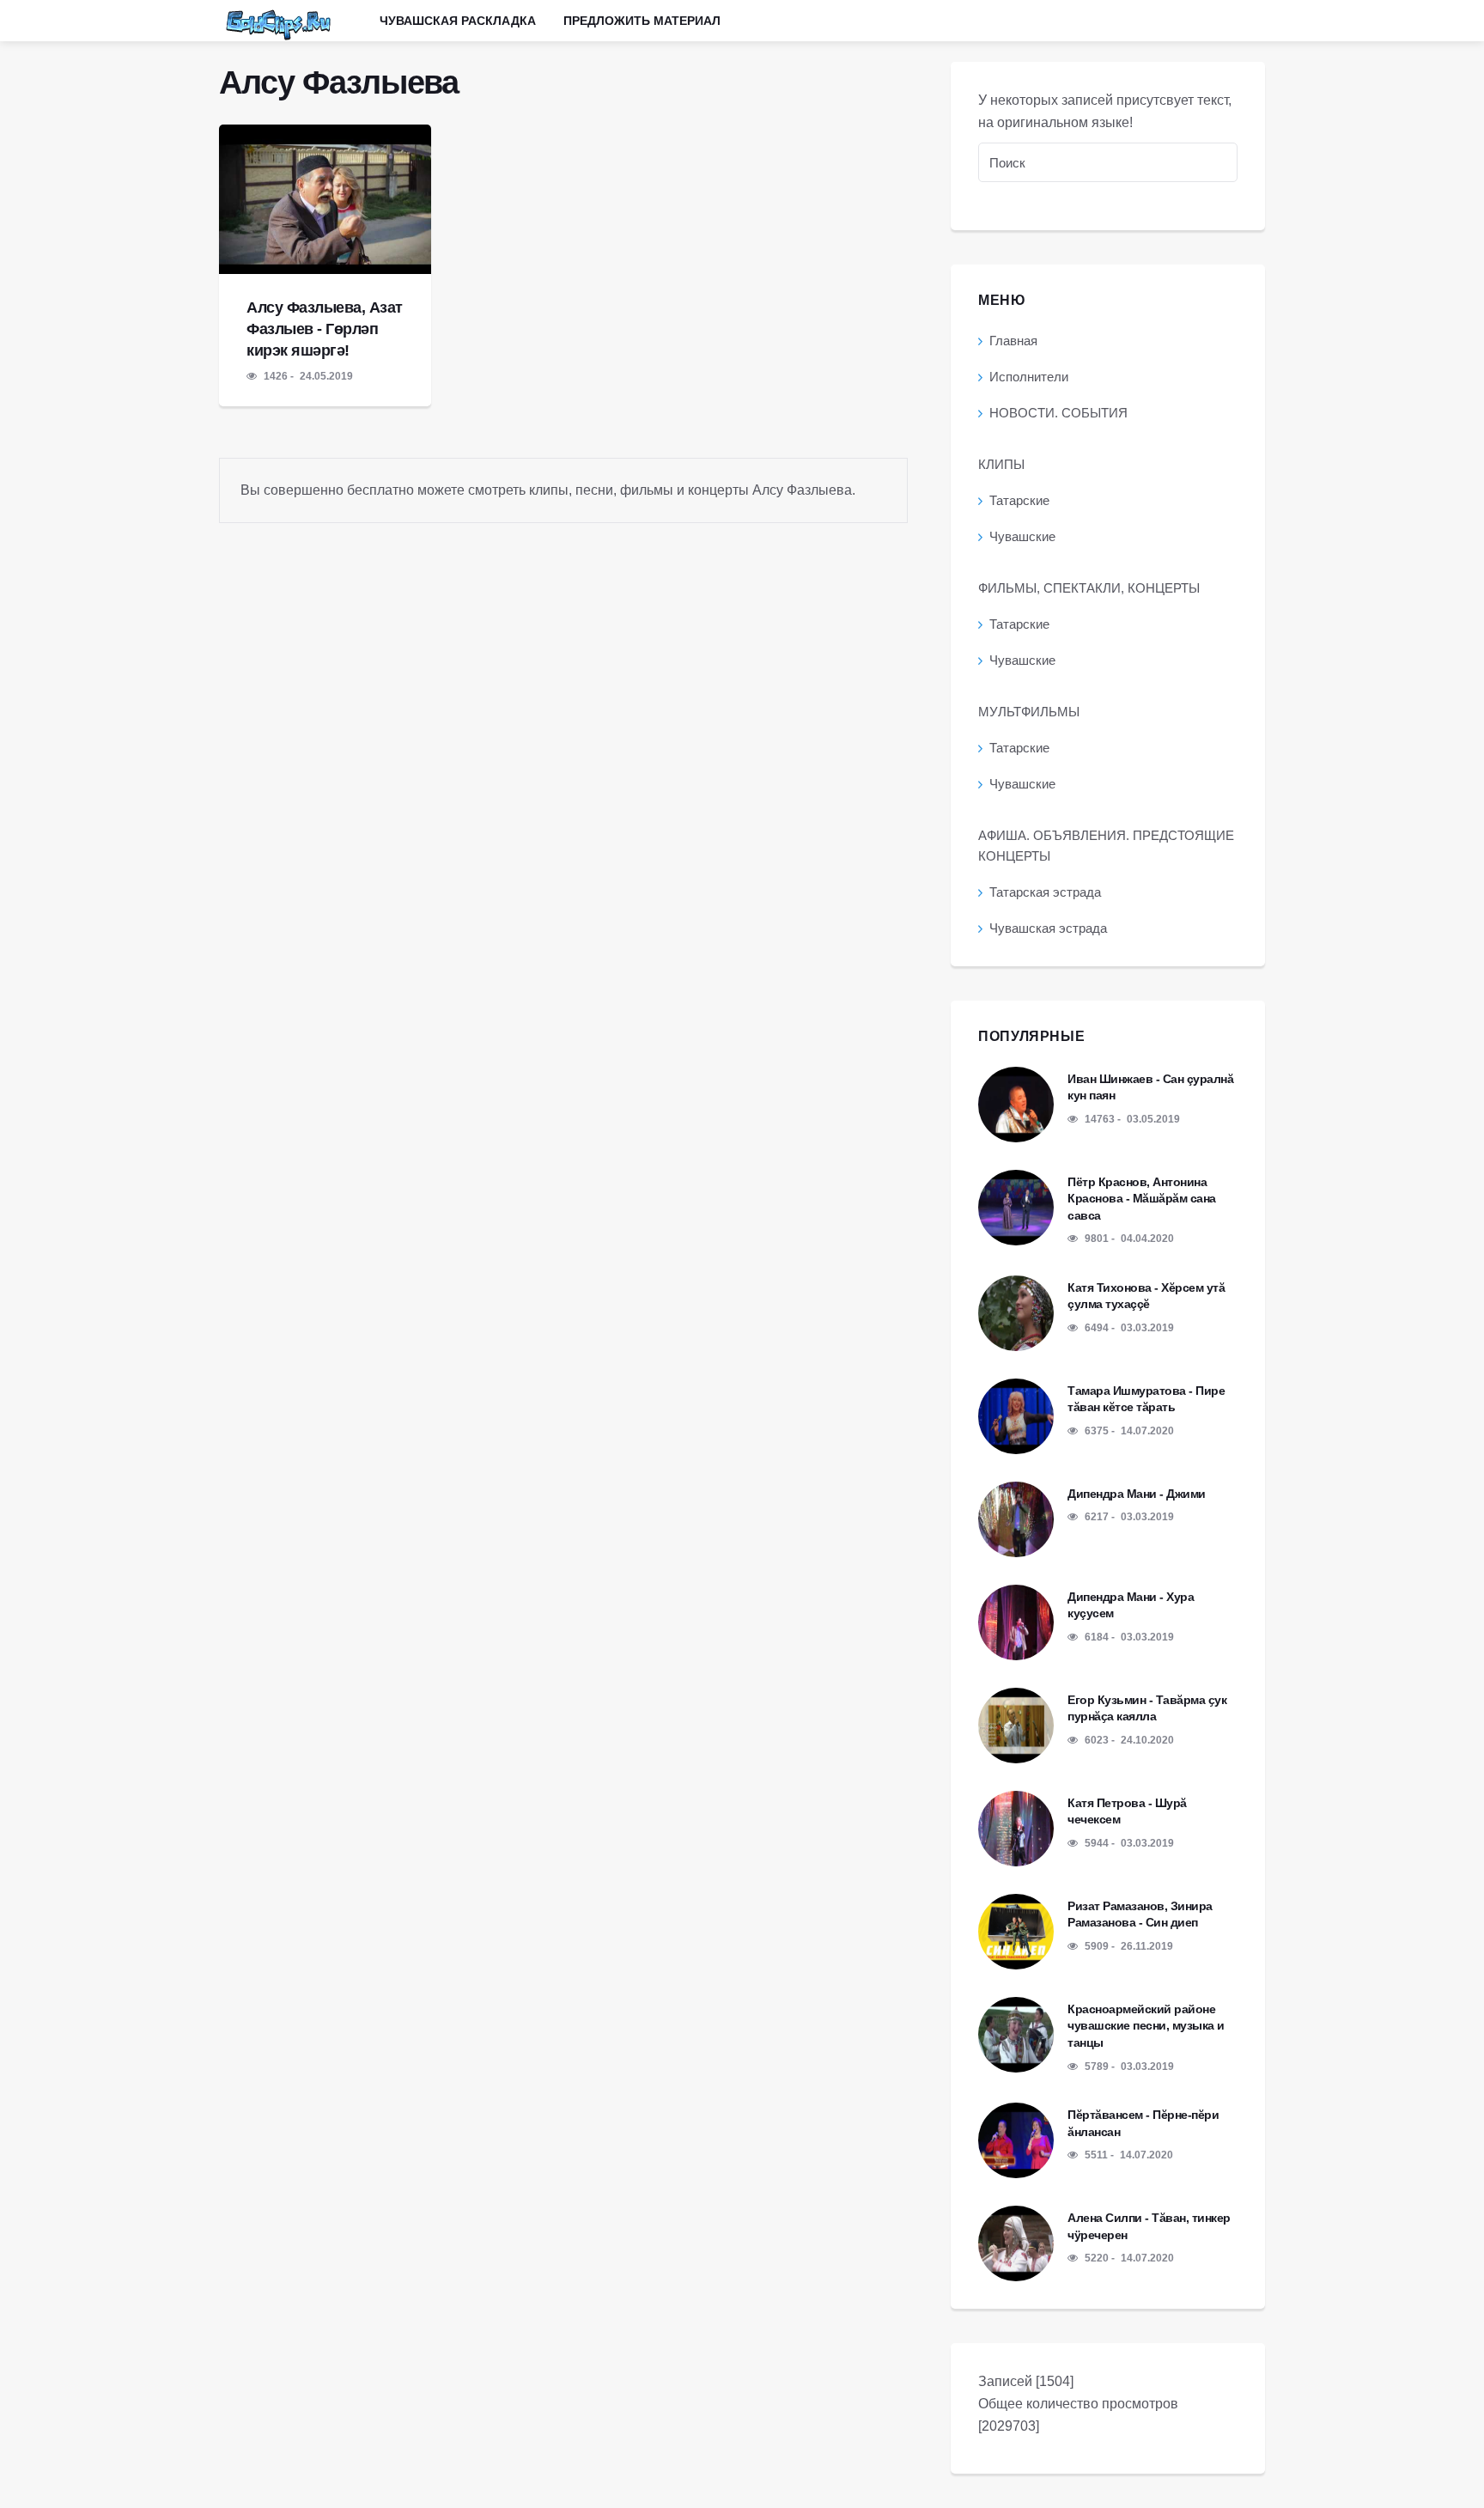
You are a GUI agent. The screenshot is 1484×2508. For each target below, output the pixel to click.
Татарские (1019, 500)
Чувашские (1022, 536)
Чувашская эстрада (1048, 928)
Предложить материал (642, 21)
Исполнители (1029, 377)
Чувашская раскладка (458, 21)
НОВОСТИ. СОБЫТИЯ (1058, 413)
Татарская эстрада (1045, 892)
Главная (1013, 341)
